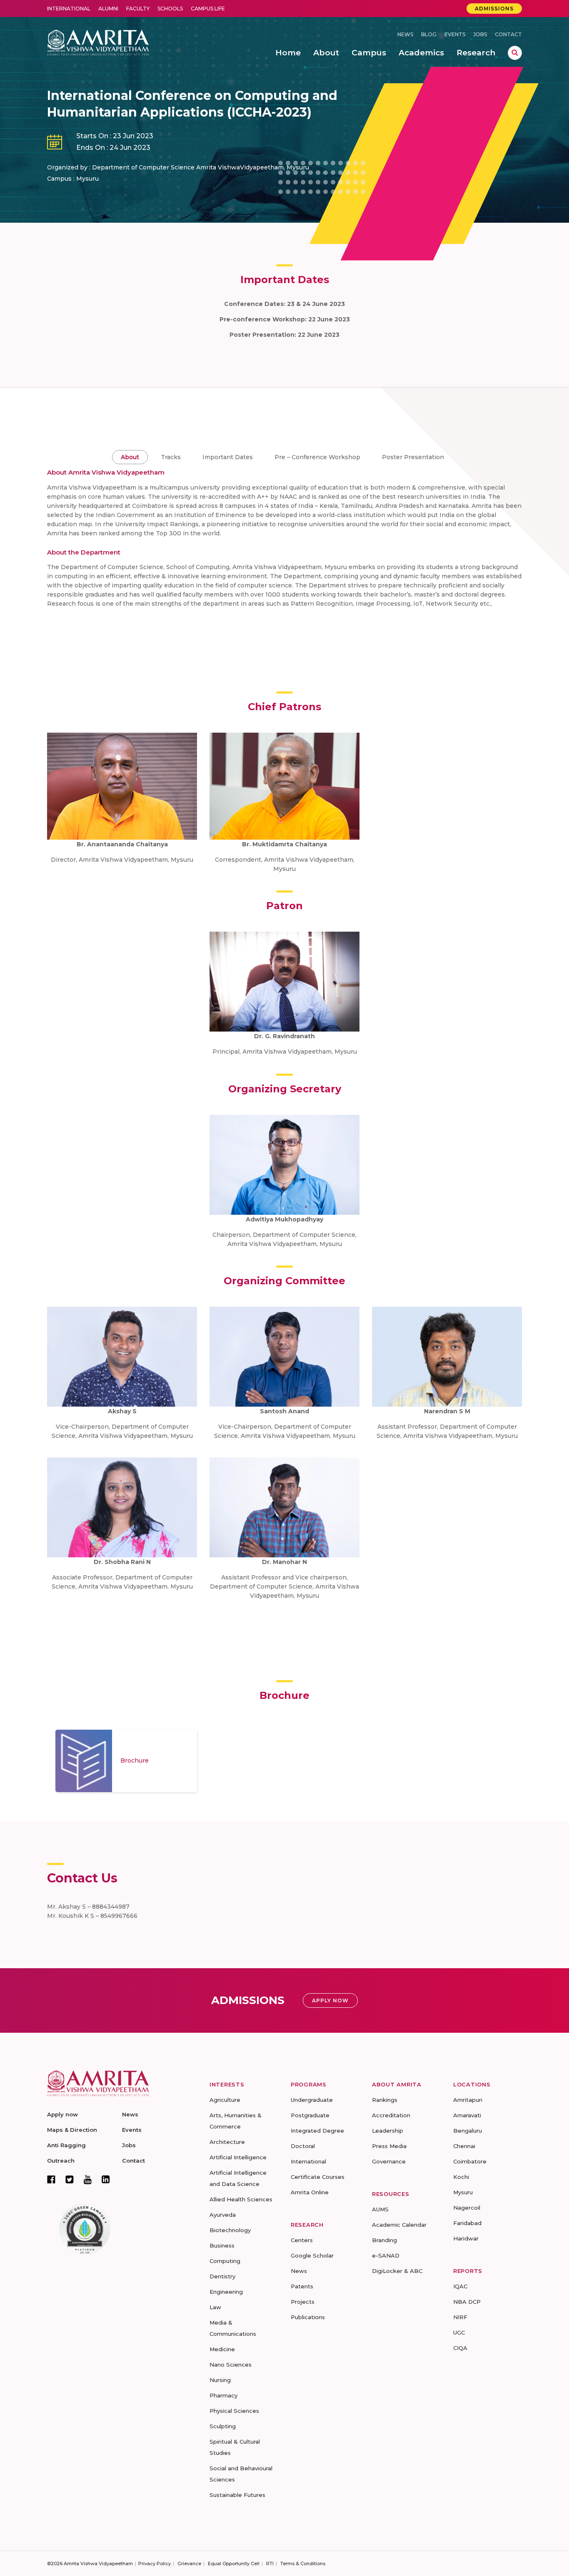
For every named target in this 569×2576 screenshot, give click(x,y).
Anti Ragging (66, 2145)
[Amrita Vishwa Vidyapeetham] (98, 42)
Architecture (227, 2142)
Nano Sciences (231, 2365)
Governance (389, 2161)
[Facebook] (51, 2179)
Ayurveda (223, 2215)
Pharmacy (223, 2395)
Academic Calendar (399, 2225)
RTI (270, 2564)
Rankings (385, 2100)
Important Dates (228, 457)
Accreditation (391, 2115)
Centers (302, 2240)
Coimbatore (470, 2161)
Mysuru (463, 2192)
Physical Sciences (234, 2411)
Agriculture (225, 2100)
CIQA (460, 2348)
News (405, 34)
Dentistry (222, 2276)
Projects (303, 2302)
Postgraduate (310, 2115)
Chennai (464, 2146)
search (515, 53)
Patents (302, 2286)
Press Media (389, 2146)
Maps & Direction (72, 2130)
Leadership (388, 2131)
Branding (384, 2240)
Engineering (226, 2292)
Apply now (62, 2114)
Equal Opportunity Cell (234, 2564)
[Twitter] (70, 2179)
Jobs (480, 34)
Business (222, 2245)
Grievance (189, 2564)
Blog (429, 34)
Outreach (61, 2161)
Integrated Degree (317, 2131)
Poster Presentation (413, 457)
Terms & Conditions (303, 2564)
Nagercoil (467, 2208)
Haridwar (466, 2238)
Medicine (222, 2349)
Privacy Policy (155, 2564)
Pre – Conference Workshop (317, 457)
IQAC (460, 2286)
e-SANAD (386, 2255)
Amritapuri (468, 2100)
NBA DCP (467, 2302)
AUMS (380, 2209)
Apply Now (330, 2000)
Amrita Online (310, 2192)
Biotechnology (230, 2230)
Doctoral (303, 2146)
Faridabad (467, 2223)
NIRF (460, 2317)
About (130, 457)
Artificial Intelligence (238, 2157)
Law (215, 2307)
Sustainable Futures (237, 2495)
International (69, 9)
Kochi (461, 2177)
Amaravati (467, 2115)
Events (455, 34)
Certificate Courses (318, 2177)
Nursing (220, 2380)
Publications (308, 2317)
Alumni (108, 9)
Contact (508, 34)
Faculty (138, 9)
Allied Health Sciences (241, 2199)
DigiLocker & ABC (397, 2271)
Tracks (171, 457)
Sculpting (223, 2426)
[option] (126, 1761)
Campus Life (208, 9)
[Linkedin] (106, 2179)
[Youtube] (88, 2179)
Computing (225, 2261)
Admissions (494, 9)
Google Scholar (312, 2255)
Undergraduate (312, 2100)
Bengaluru (468, 2131)
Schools (170, 9)
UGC (459, 2332)
